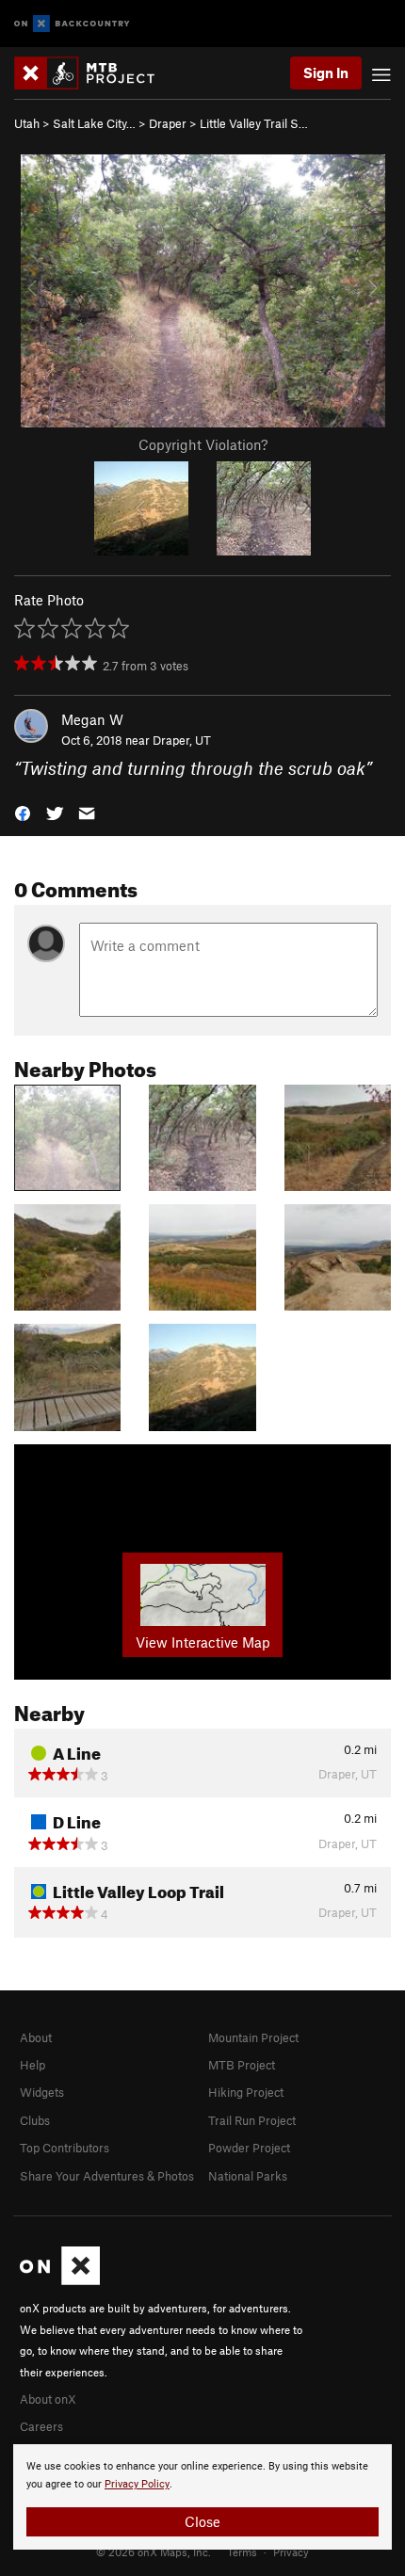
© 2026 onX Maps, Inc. (154, 2552)
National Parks (248, 2176)
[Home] (94, 73)
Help (32, 2065)
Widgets (42, 2092)
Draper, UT (182, 740)
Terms (242, 2552)
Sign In (326, 72)
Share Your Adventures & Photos (107, 2176)
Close (202, 2521)
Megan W (92, 719)
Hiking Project (246, 2092)
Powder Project (249, 2148)
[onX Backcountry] (72, 24)
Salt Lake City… (94, 123)
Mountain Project (253, 2037)
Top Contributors (65, 2148)
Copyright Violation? (203, 444)
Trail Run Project (252, 2120)
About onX (48, 2399)
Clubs (35, 2120)
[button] (23, 812)
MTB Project (242, 2065)
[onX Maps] (60, 2280)
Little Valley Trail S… (254, 123)
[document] (202, 2497)
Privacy (291, 2552)
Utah (27, 123)
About (36, 2037)
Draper (168, 123)
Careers (41, 2426)
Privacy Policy (137, 2484)
